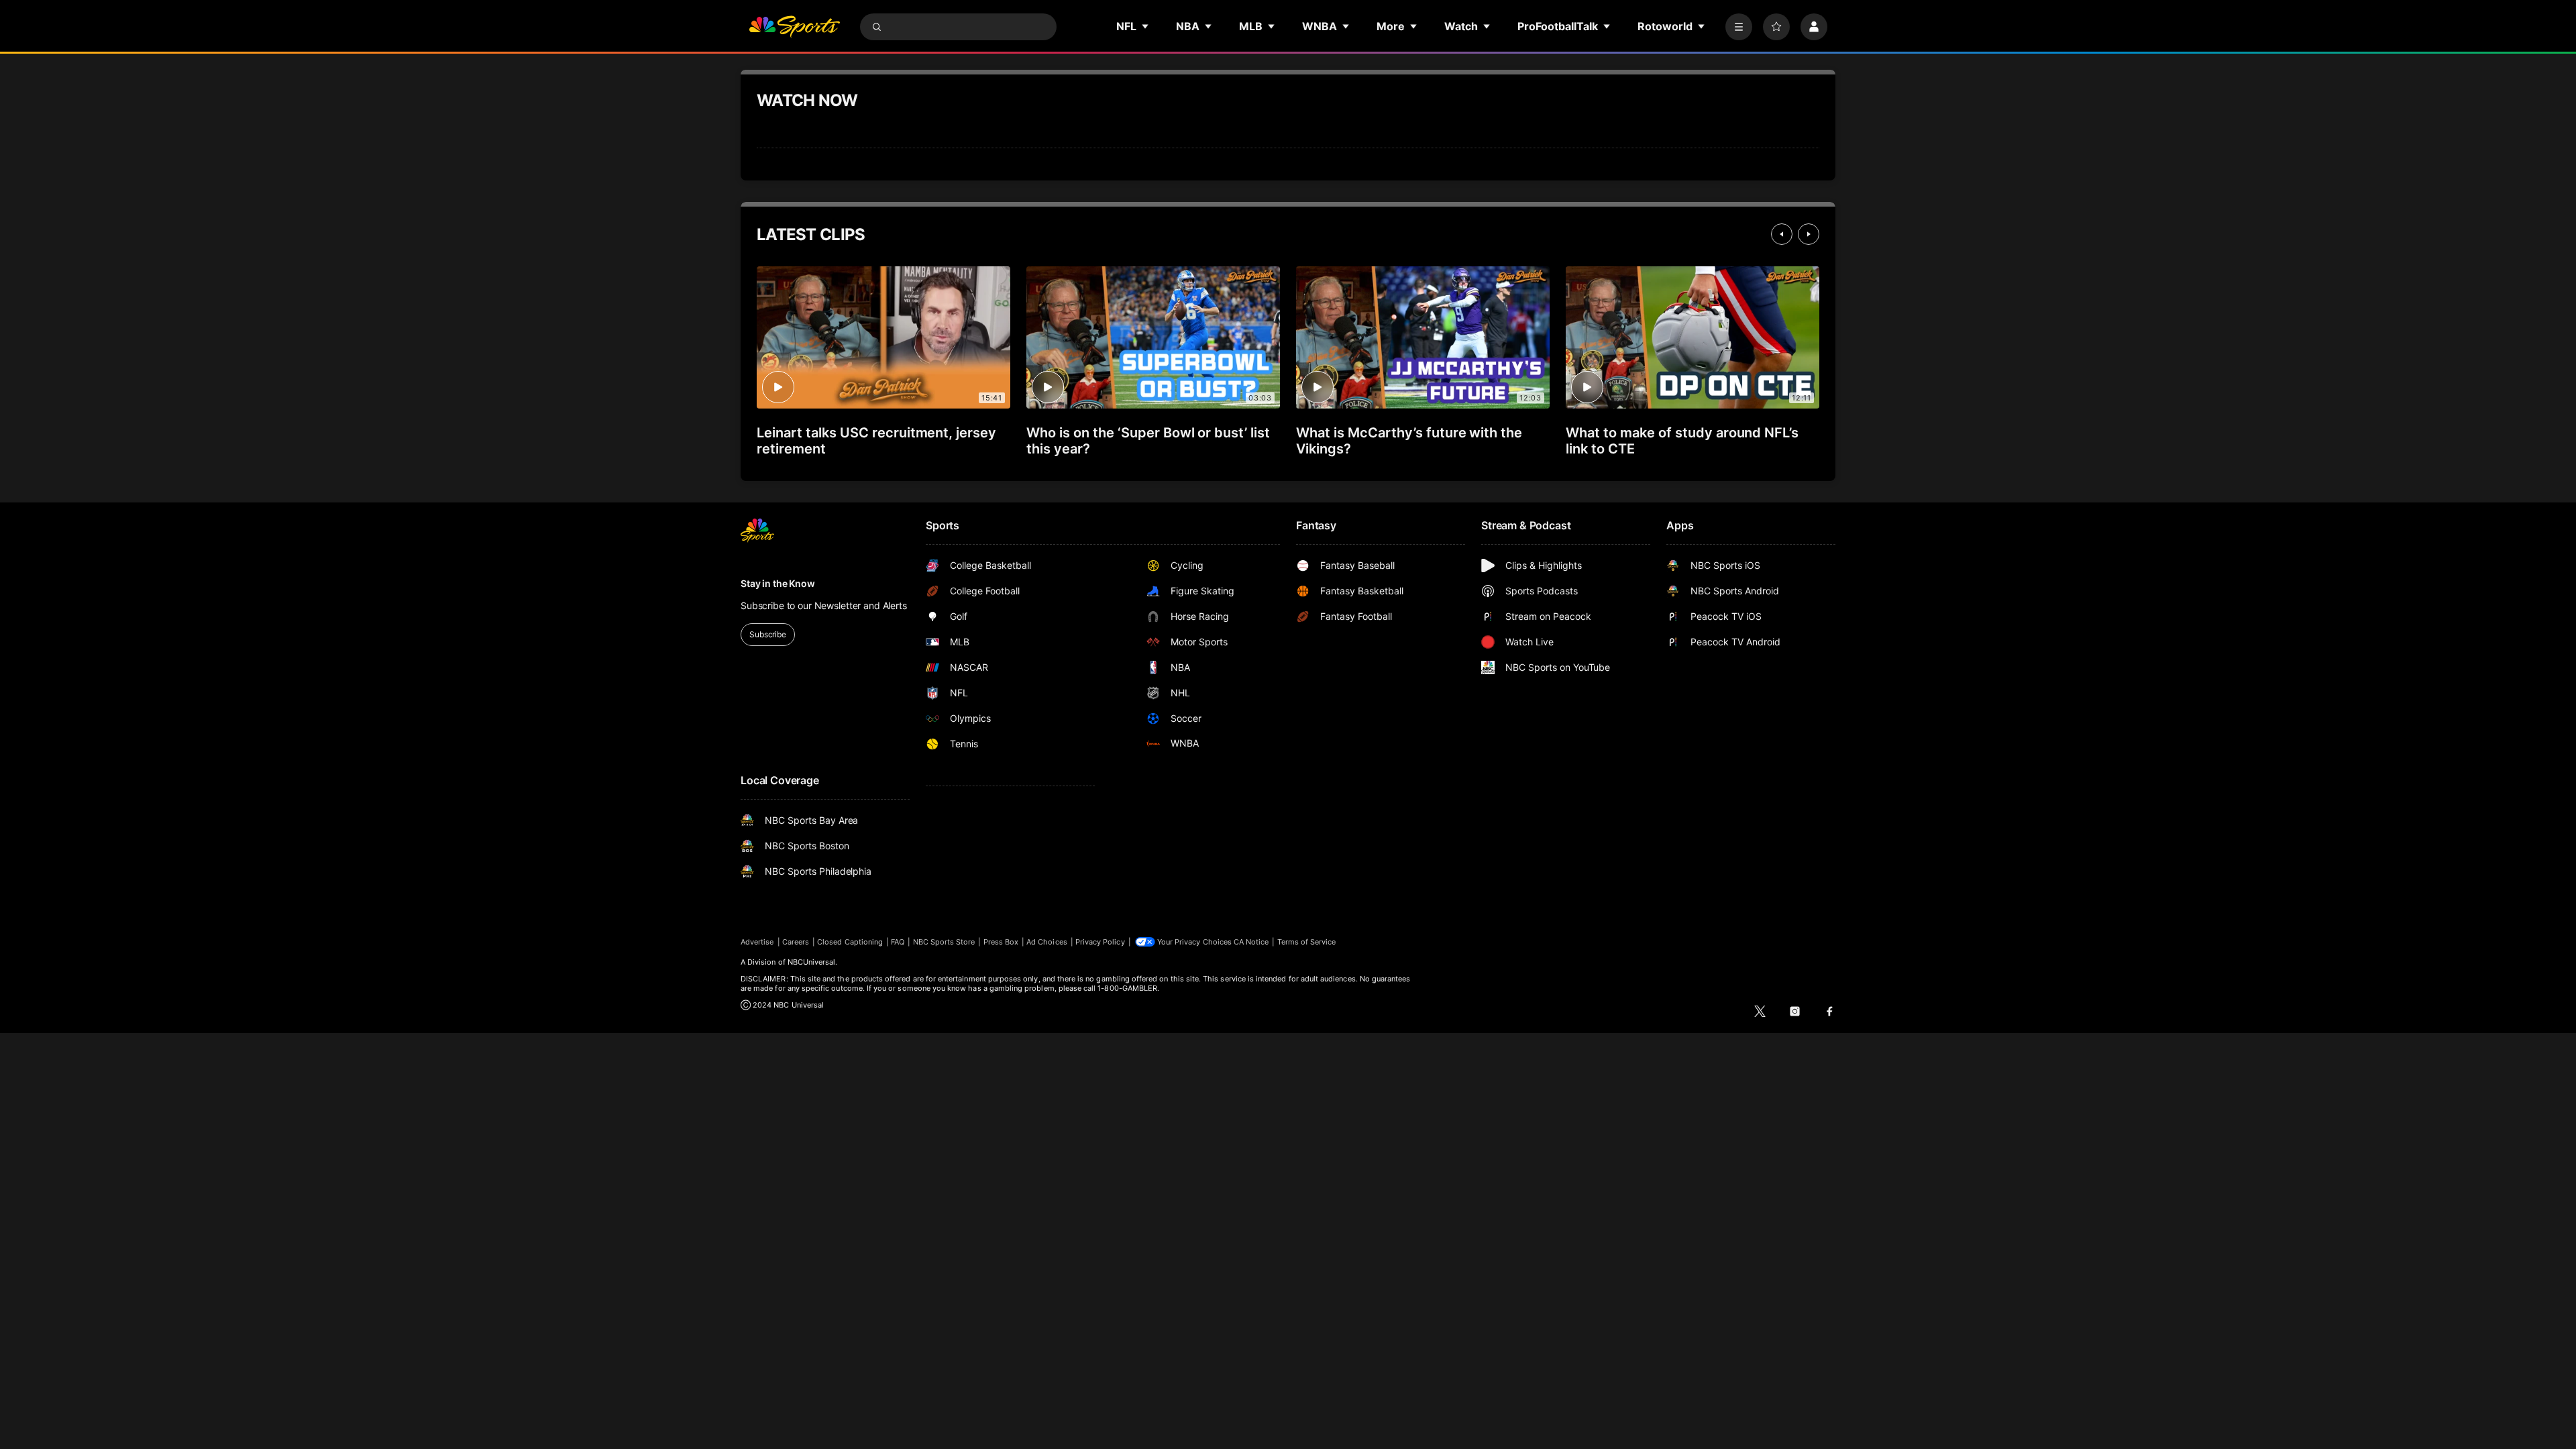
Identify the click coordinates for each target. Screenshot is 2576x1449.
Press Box (1001, 942)
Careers (796, 942)
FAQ (898, 942)
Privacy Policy (1100, 942)
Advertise (757, 942)
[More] (1739, 27)
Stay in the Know (778, 583)
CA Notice (1251, 942)
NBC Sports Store (944, 942)
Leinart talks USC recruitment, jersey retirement (876, 441)
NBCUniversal (812, 962)
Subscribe (768, 634)
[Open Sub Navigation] (1146, 26)
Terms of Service (1307, 942)
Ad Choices (1047, 942)
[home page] (794, 27)
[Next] (1809, 234)
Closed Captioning (850, 942)
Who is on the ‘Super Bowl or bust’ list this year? (1148, 441)
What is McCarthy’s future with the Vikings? (1409, 441)
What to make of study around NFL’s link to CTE (1682, 441)
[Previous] (1782, 234)
